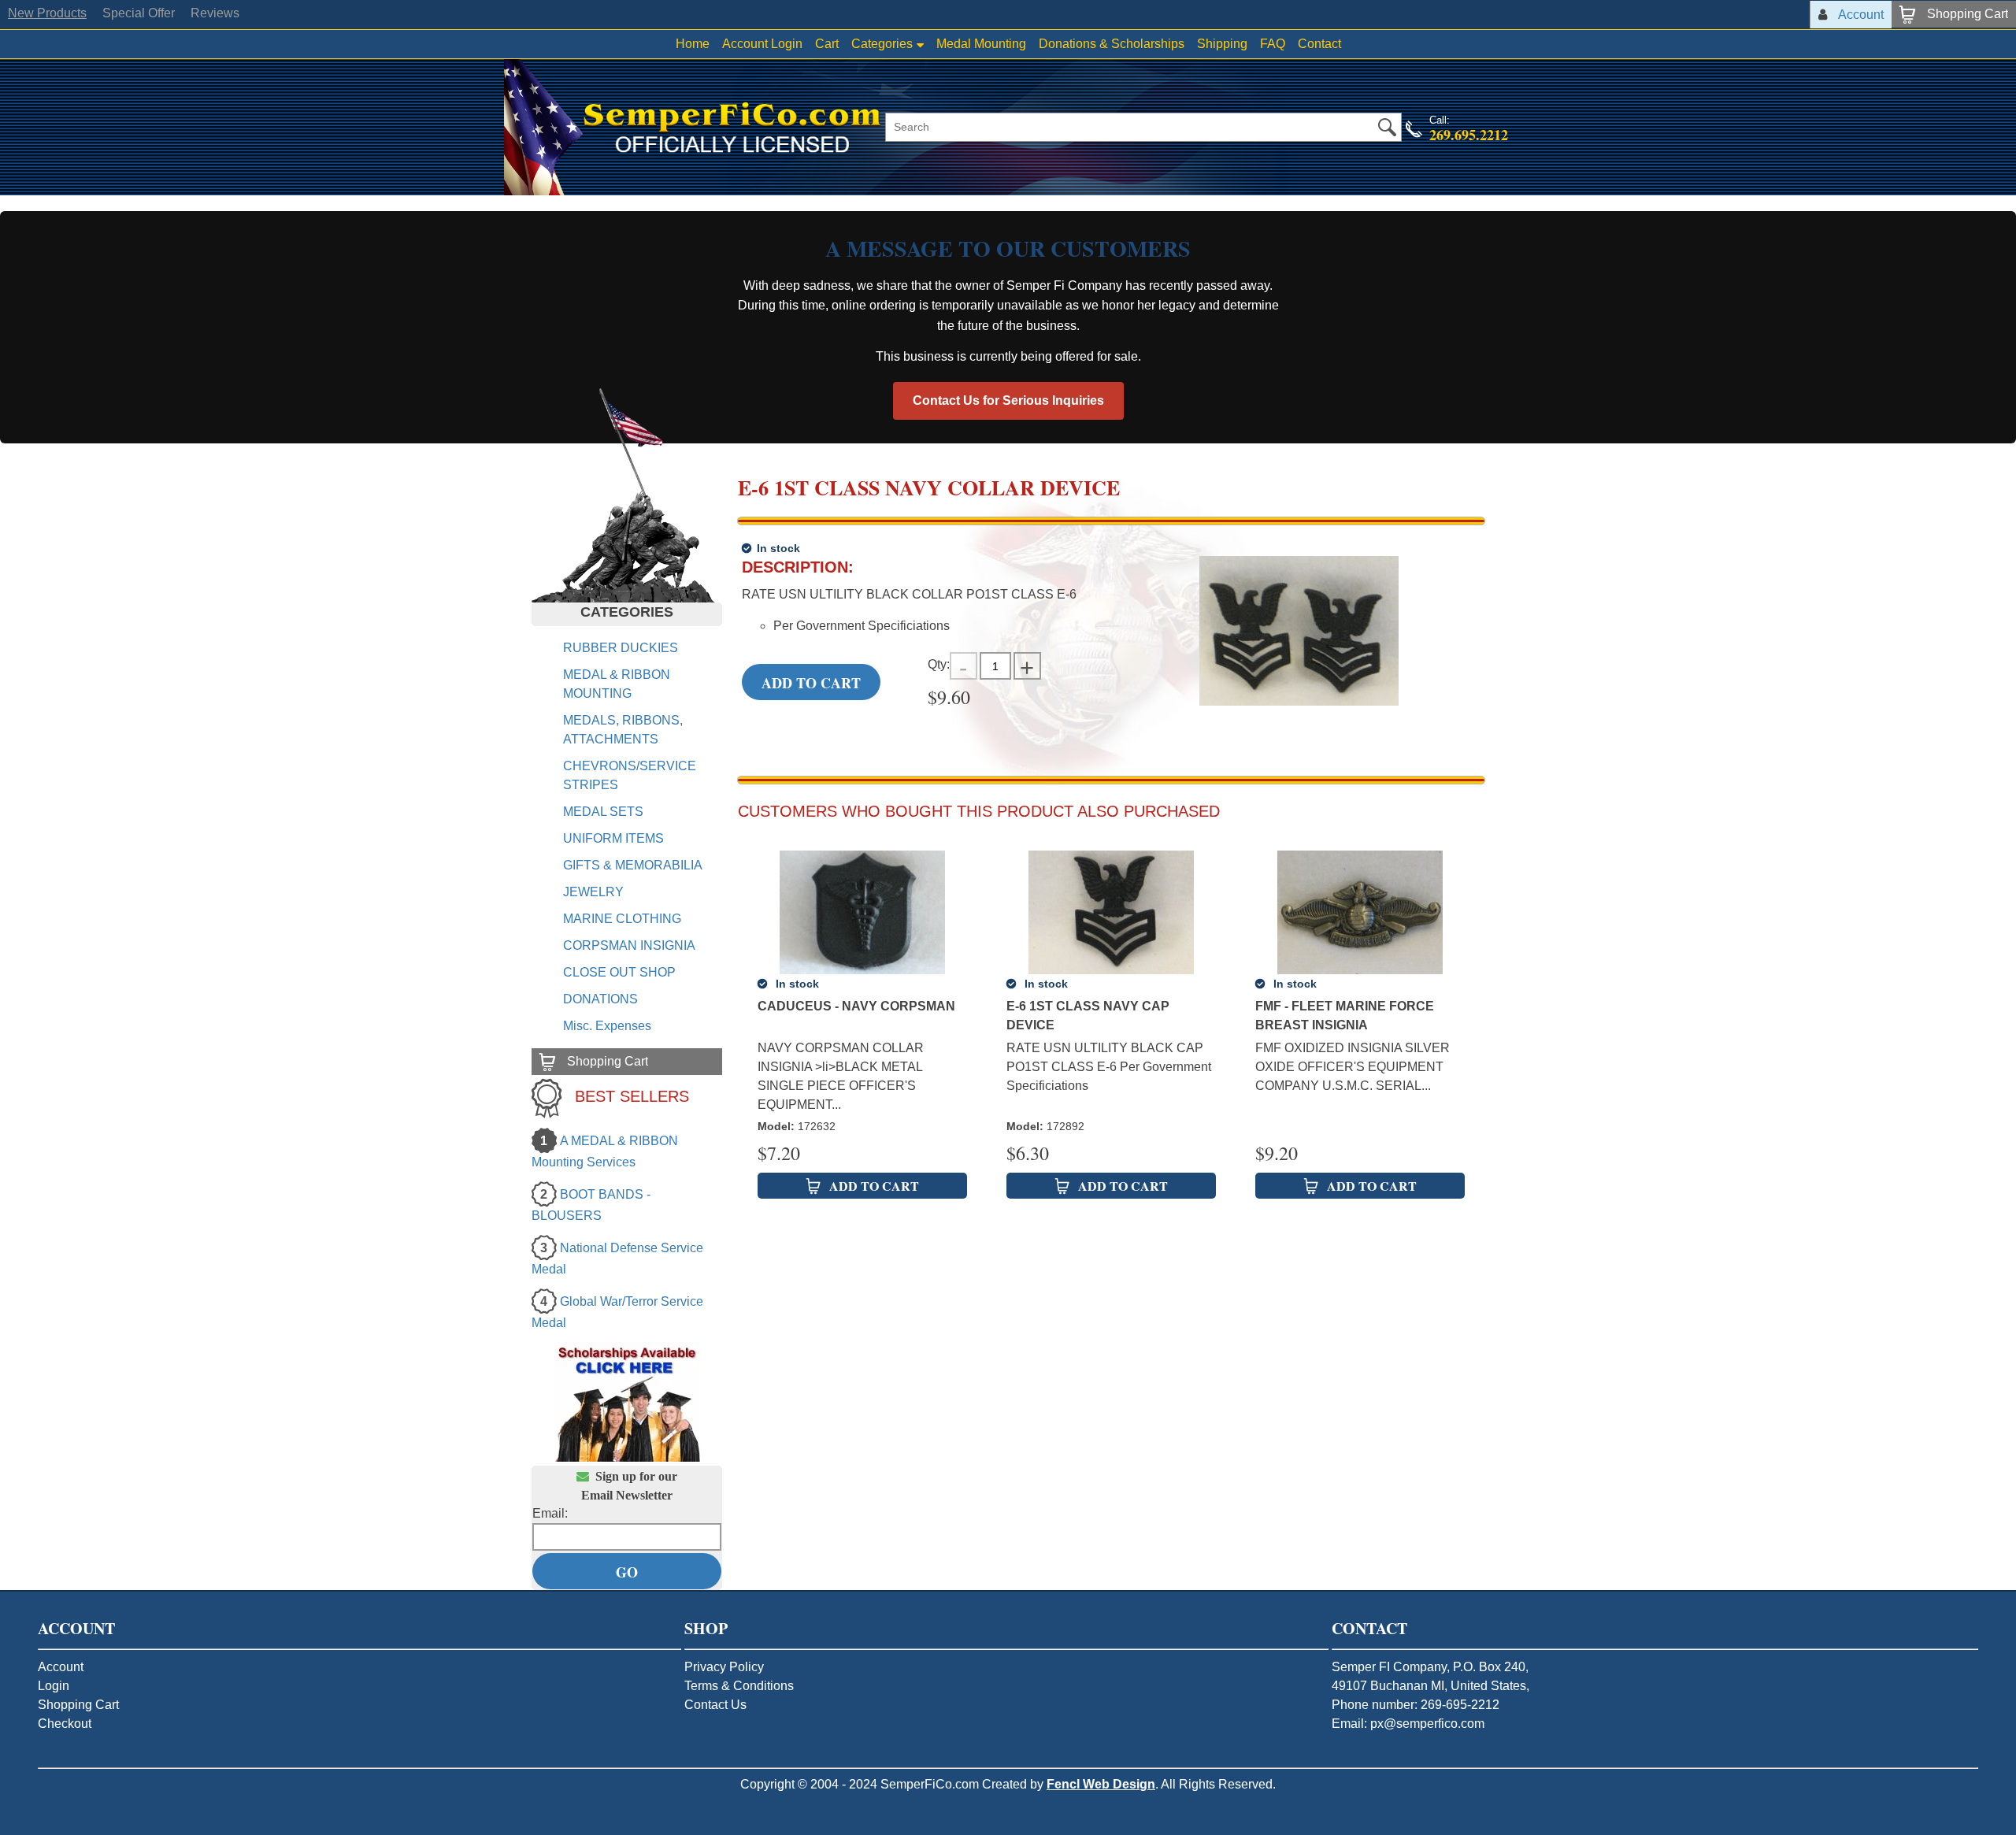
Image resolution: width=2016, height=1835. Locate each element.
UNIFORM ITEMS (613, 838)
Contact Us (715, 1705)
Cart (827, 44)
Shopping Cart (78, 1705)
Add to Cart (811, 683)
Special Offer (139, 13)
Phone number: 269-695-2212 (1416, 1705)
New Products (47, 13)
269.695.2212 (1469, 135)
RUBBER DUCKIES (621, 648)
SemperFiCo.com (930, 1784)
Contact (1319, 44)
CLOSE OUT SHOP (619, 972)
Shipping (1222, 44)
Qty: (939, 664)
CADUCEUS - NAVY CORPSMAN (856, 1006)
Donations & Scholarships (1112, 44)
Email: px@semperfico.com (1408, 1724)
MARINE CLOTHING (622, 919)
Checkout (65, 1724)
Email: (550, 1513)
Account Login (762, 44)
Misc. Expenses (607, 1026)
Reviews (215, 13)
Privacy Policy (724, 1667)
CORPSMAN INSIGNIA (629, 945)
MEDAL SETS (603, 812)
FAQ (1273, 44)
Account (61, 1667)
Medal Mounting (981, 44)
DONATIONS (600, 999)
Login (54, 1686)
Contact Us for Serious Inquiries (1008, 400)
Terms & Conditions (739, 1686)
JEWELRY (593, 892)
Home (693, 44)
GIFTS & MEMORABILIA (633, 865)
